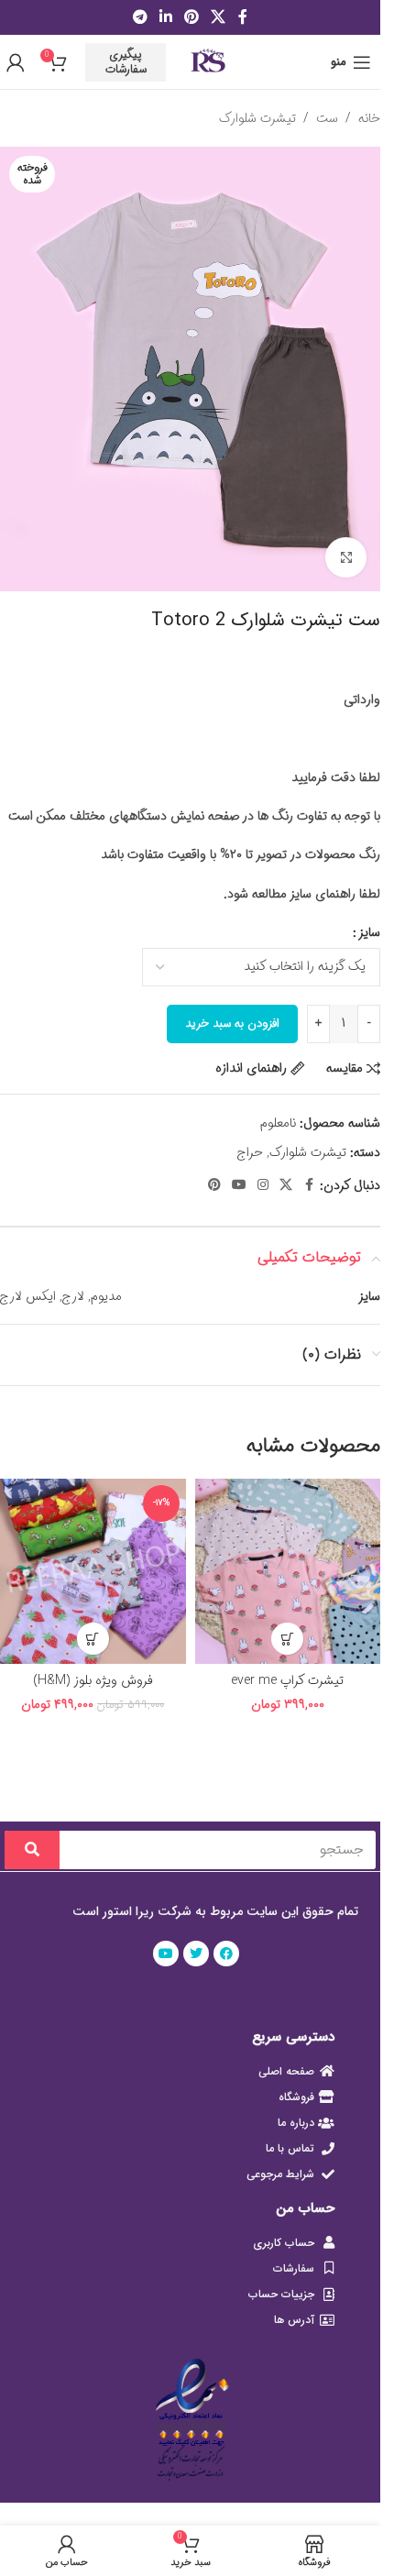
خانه (369, 118)
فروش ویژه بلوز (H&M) (93, 1680)
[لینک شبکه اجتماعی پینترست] (192, 17)
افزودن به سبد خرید (232, 1024)
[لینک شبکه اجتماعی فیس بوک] (243, 17)
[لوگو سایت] (207, 61)
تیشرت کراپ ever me (287, 1680)
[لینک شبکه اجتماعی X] (219, 17)
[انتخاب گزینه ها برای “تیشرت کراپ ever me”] (287, 1639)
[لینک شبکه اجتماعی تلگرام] (140, 17)
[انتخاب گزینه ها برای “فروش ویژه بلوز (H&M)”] (93, 1639)
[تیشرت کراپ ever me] (288, 1572)
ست (327, 118)
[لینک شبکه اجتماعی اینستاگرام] (263, 1185)
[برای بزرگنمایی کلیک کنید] (346, 558)
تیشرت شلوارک (257, 118)
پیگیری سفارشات (126, 62)
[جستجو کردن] (32, 1850)
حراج (250, 1152)
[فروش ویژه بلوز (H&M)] (93, 1572)
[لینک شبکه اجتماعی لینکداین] (165, 17)
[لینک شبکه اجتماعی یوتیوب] (239, 1185)
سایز (369, 932)
